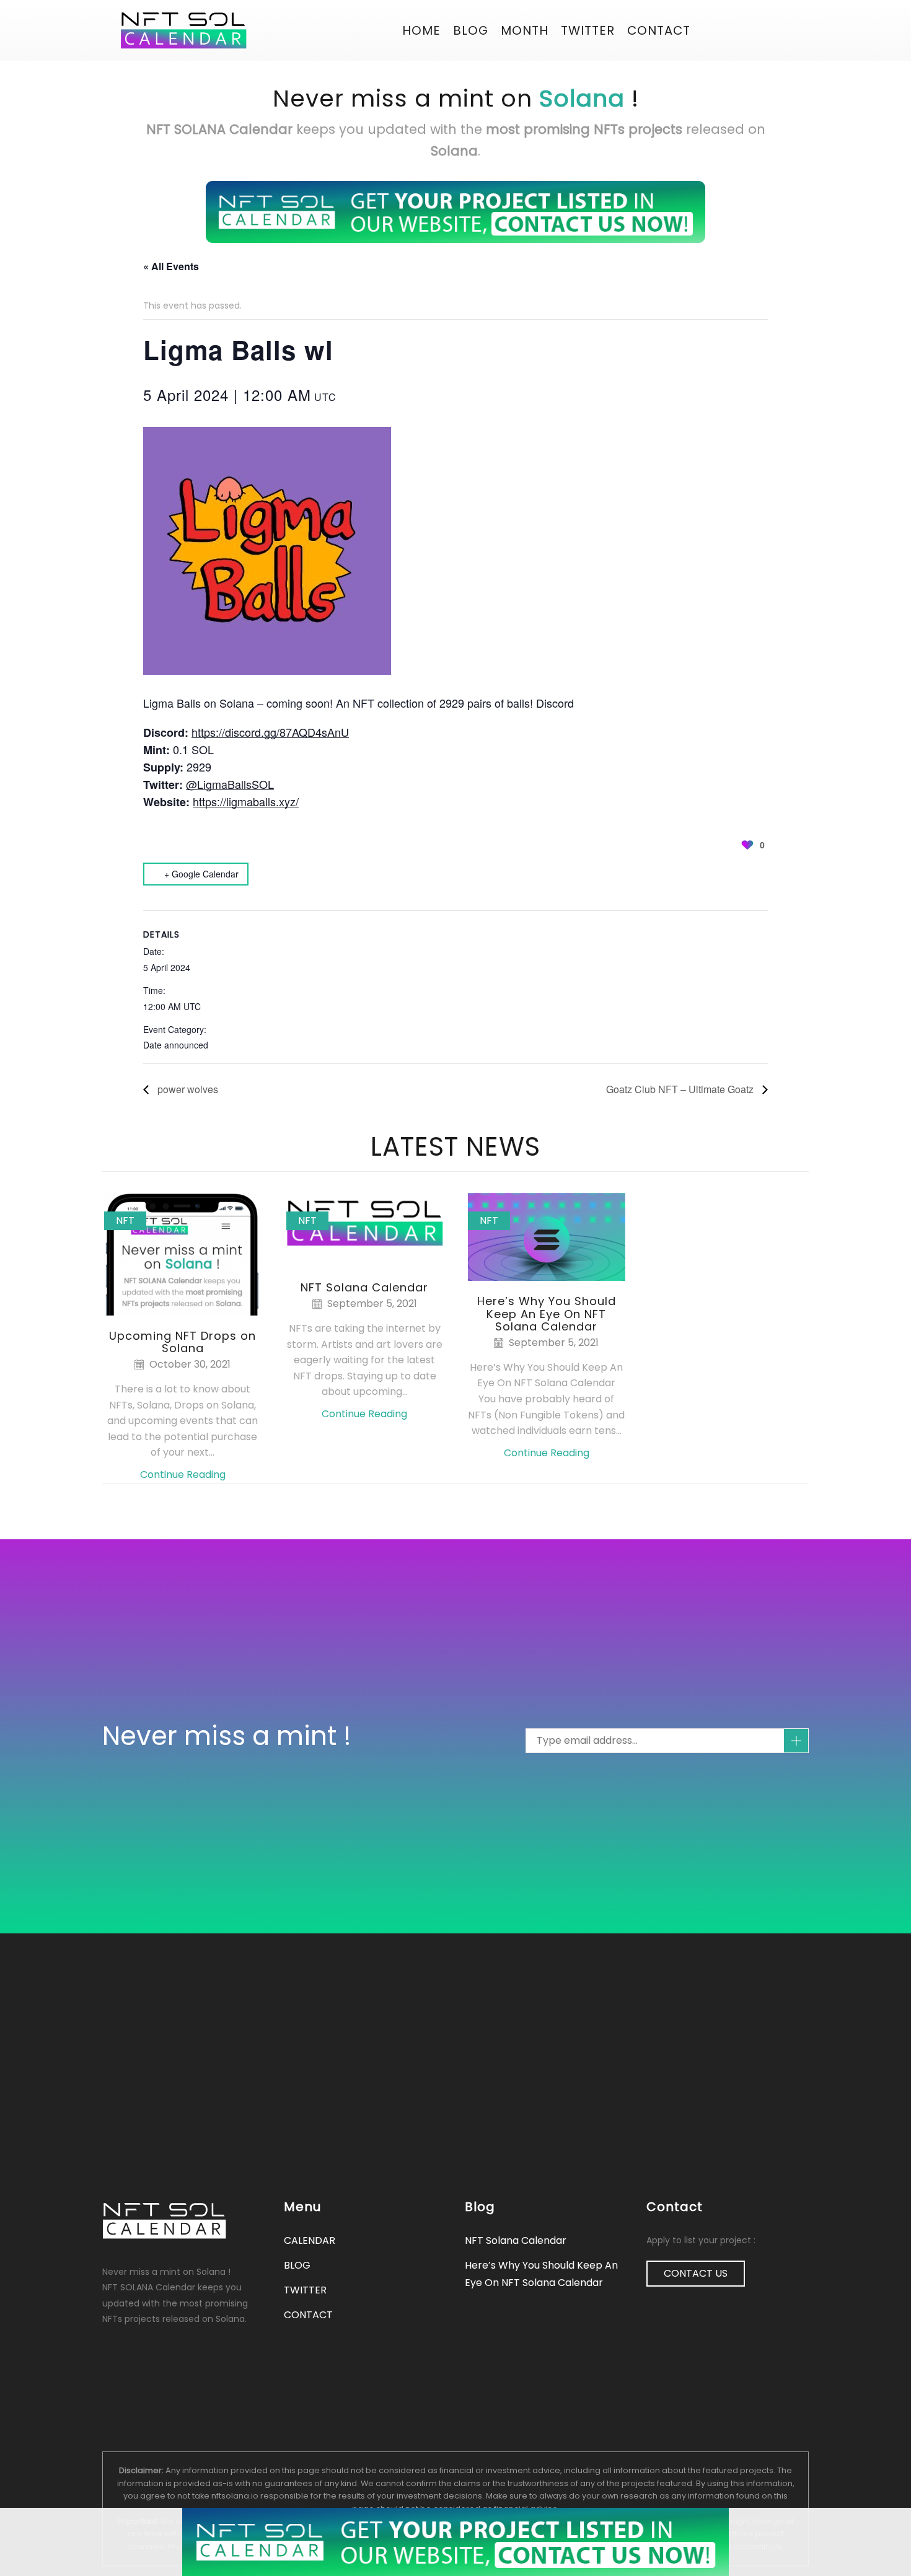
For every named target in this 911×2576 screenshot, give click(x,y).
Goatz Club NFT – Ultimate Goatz (681, 1089)
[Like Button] (747, 845)
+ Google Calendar (201, 874)
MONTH (525, 30)
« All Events (171, 266)
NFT (125, 1220)
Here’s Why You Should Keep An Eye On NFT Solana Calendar (547, 1313)
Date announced (176, 1045)
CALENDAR (310, 2240)
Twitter (588, 30)
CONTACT (659, 30)
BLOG (471, 30)
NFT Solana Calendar (364, 1287)
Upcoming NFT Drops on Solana (183, 1342)
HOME (421, 30)
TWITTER (305, 2290)
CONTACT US (696, 2273)
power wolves (187, 1089)
